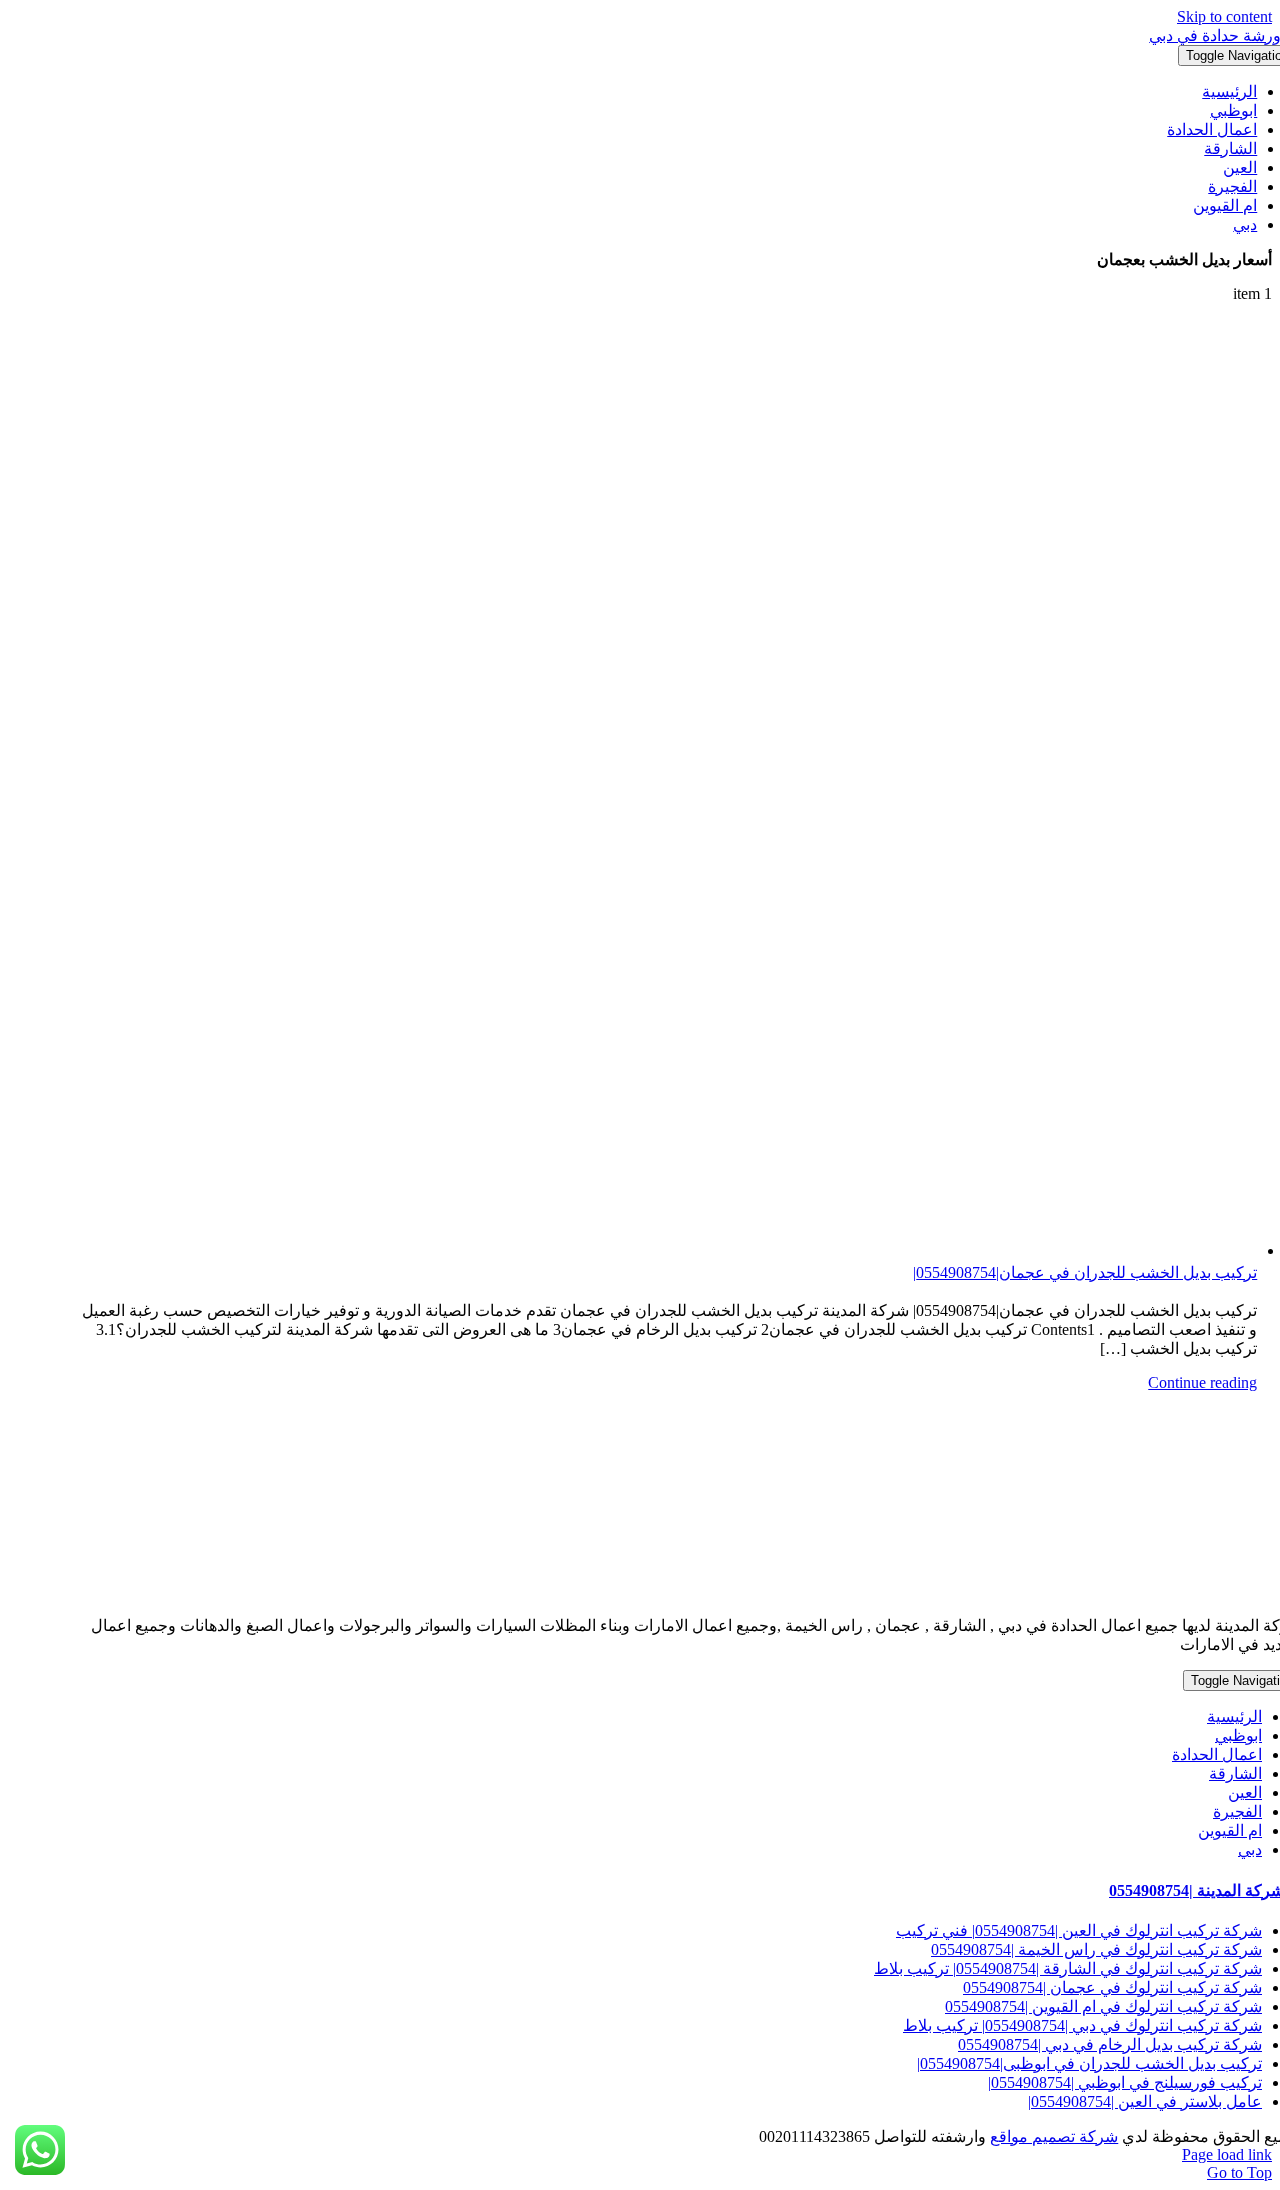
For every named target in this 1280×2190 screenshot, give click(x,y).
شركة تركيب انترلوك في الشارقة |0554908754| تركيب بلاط (1068, 1968)
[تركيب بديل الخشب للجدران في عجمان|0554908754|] (668, 789)
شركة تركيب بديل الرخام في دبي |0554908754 (1110, 2044)
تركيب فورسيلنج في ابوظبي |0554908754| (1125, 2082)
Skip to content (1224, 16)
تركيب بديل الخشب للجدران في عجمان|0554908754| (1085, 1272)
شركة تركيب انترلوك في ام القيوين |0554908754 (1103, 2006)
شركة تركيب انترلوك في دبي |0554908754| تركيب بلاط (1082, 2025)
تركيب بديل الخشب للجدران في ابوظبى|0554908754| (1089, 2063)
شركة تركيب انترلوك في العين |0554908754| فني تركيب (1079, 1930)
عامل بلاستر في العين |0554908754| (1145, 2101)
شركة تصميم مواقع (1054, 2136)
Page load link (1227, 2154)
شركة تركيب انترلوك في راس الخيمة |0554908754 (1096, 1949)
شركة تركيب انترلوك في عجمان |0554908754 (1112, 1987)
